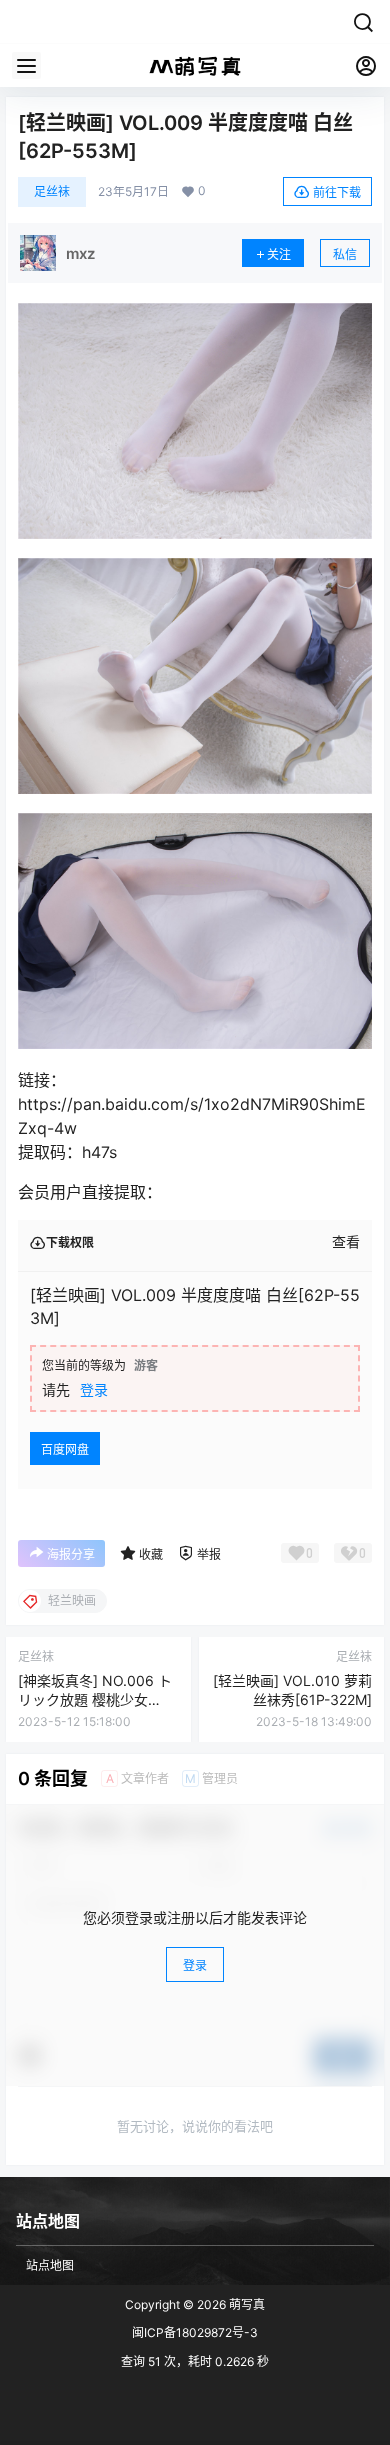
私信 (345, 254)
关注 (279, 254)
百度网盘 (65, 1449)
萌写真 (245, 2304)
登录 (94, 1389)
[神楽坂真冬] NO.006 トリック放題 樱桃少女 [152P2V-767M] (95, 1700)
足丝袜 (52, 191)
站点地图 (50, 2265)
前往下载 (337, 192)
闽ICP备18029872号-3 (195, 2332)
